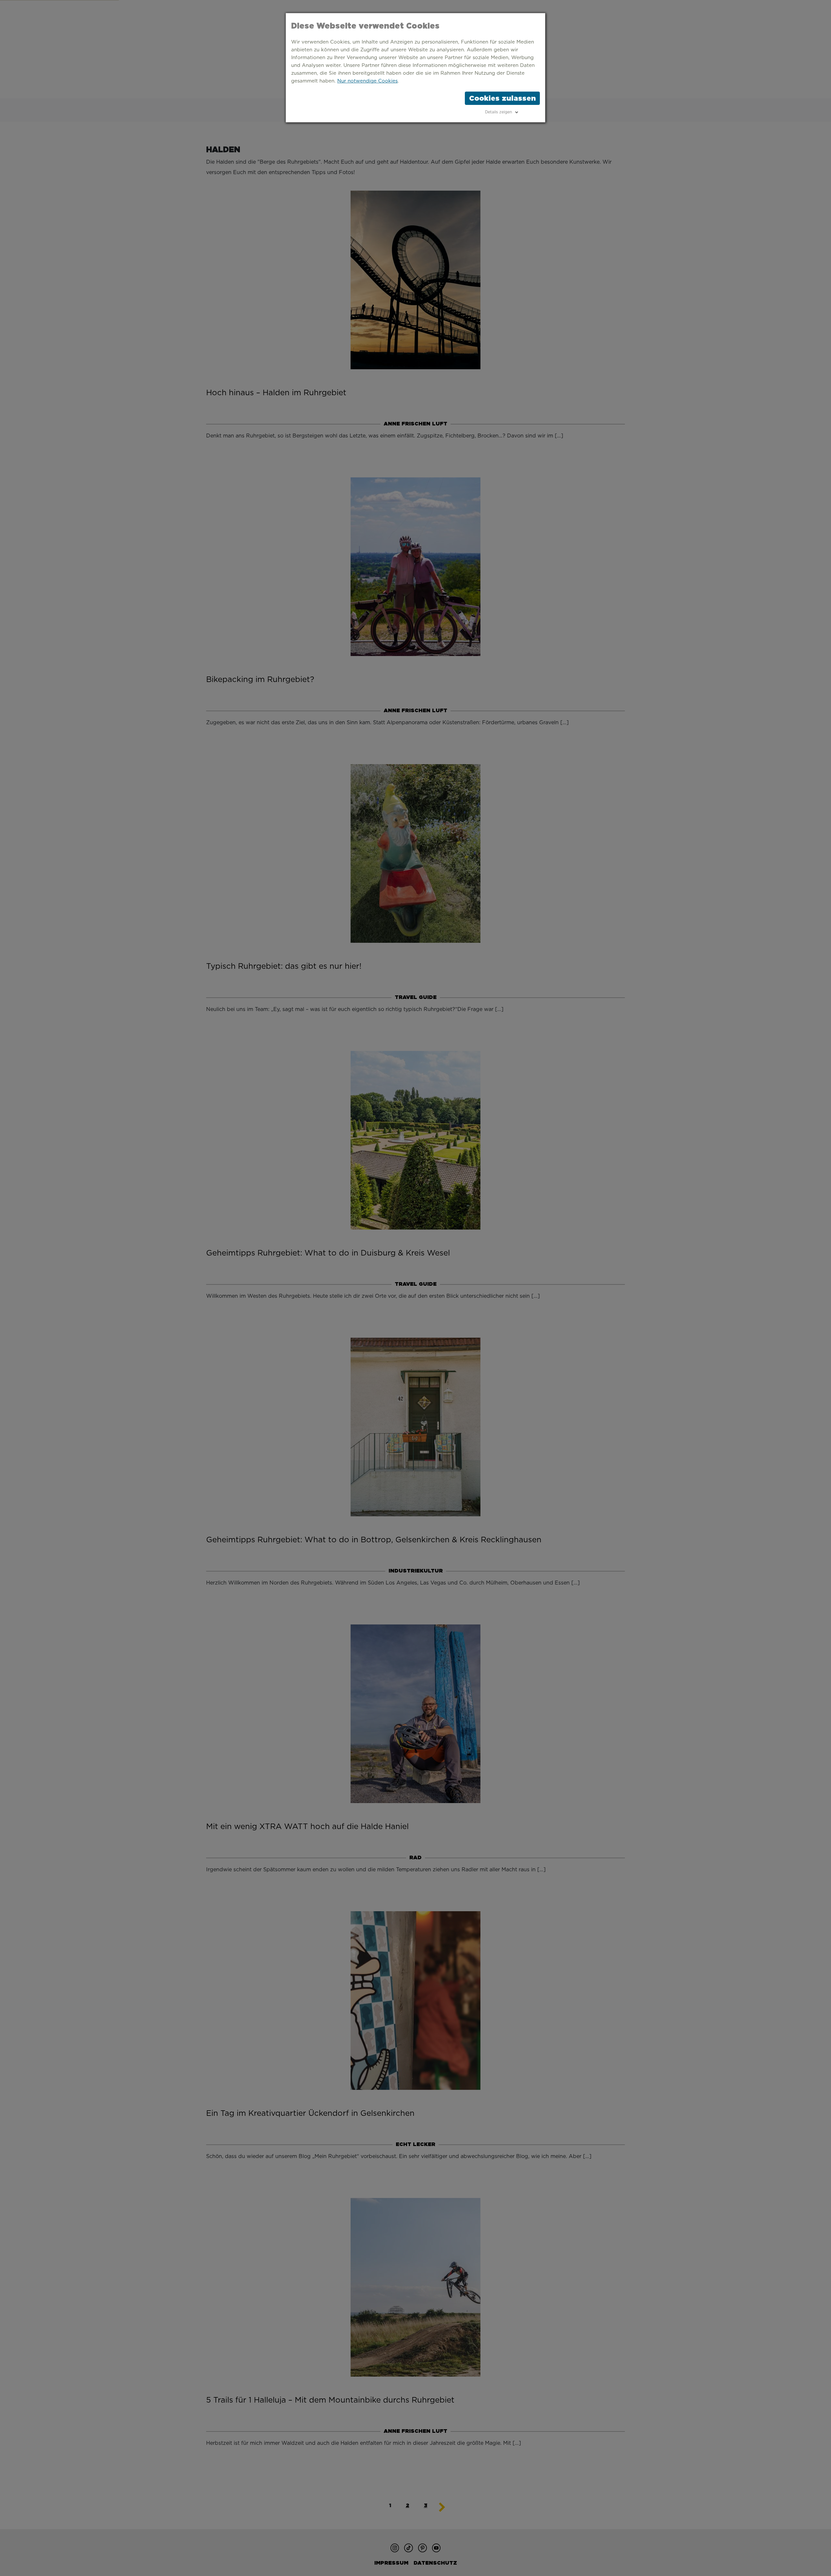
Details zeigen (498, 112)
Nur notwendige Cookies (367, 81)
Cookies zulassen (502, 98)
